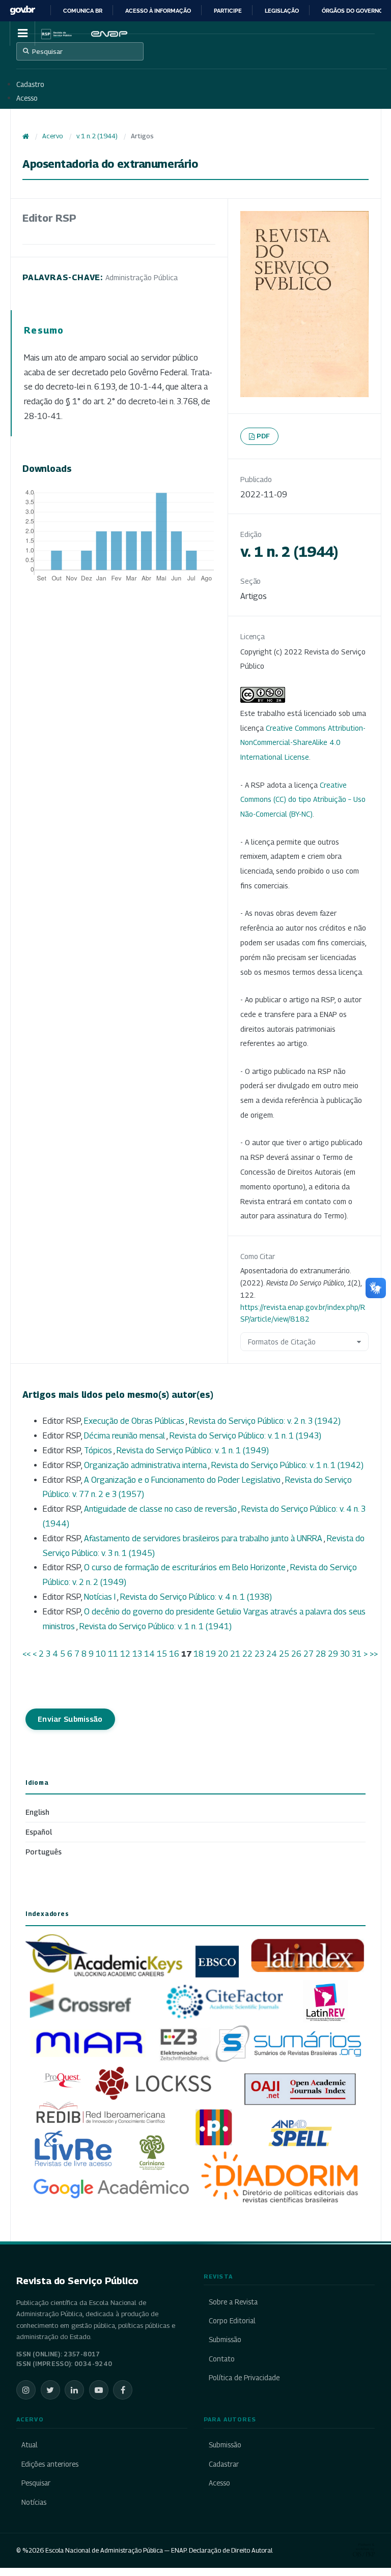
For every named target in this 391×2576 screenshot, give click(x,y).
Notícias (34, 2502)
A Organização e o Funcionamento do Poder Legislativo (183, 1480)
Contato (222, 2359)
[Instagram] (26, 2390)
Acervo (52, 136)
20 (223, 1654)
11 (113, 1654)
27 (309, 1654)
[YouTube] (99, 2390)
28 (321, 1654)
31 (357, 1654)
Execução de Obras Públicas (135, 1421)
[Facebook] (123, 2390)
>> (374, 1654)
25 (284, 1654)
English (37, 1812)
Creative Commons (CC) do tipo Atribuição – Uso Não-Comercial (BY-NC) (303, 800)
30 (345, 1654)
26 (296, 1654)
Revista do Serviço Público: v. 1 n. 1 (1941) (156, 1626)
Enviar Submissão (70, 1719)
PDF (263, 436)
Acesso (27, 98)
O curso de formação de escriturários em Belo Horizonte (186, 1567)
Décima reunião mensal (125, 1436)
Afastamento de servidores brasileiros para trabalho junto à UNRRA (204, 1538)
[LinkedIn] (74, 2390)
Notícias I (101, 1597)
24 (272, 1654)
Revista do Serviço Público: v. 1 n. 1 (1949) (193, 1450)
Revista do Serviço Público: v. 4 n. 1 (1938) (196, 1597)
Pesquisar (47, 51)
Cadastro (30, 84)
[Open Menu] (22, 34)
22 (247, 1654)
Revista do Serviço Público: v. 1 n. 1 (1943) (245, 1436)
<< (26, 1654)
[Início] (26, 136)
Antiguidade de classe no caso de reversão (161, 1509)
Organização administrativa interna (146, 1465)
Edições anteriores (50, 2464)
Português (44, 1852)
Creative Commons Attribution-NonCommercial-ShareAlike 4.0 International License (303, 743)
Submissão (225, 2340)
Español (39, 1832)
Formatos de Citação (282, 1342)
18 (199, 1654)
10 (101, 1654)
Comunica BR (83, 11)
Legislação (282, 11)
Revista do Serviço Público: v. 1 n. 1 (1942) (287, 1465)
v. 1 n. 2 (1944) (97, 136)
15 (162, 1654)
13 (137, 1654)
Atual (30, 2445)
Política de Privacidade (244, 2378)
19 (211, 1654)
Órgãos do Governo (352, 11)
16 (174, 1654)
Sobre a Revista (233, 2302)
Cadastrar (224, 2464)
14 (149, 1654)
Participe (228, 11)
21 (235, 1654)
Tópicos (99, 1450)
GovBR (22, 10)
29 (333, 1654)
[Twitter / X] (50, 2390)
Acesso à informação (158, 11)
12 (125, 1654)
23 (259, 1654)
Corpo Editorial (232, 2321)
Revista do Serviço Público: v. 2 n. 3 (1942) (265, 1421)
